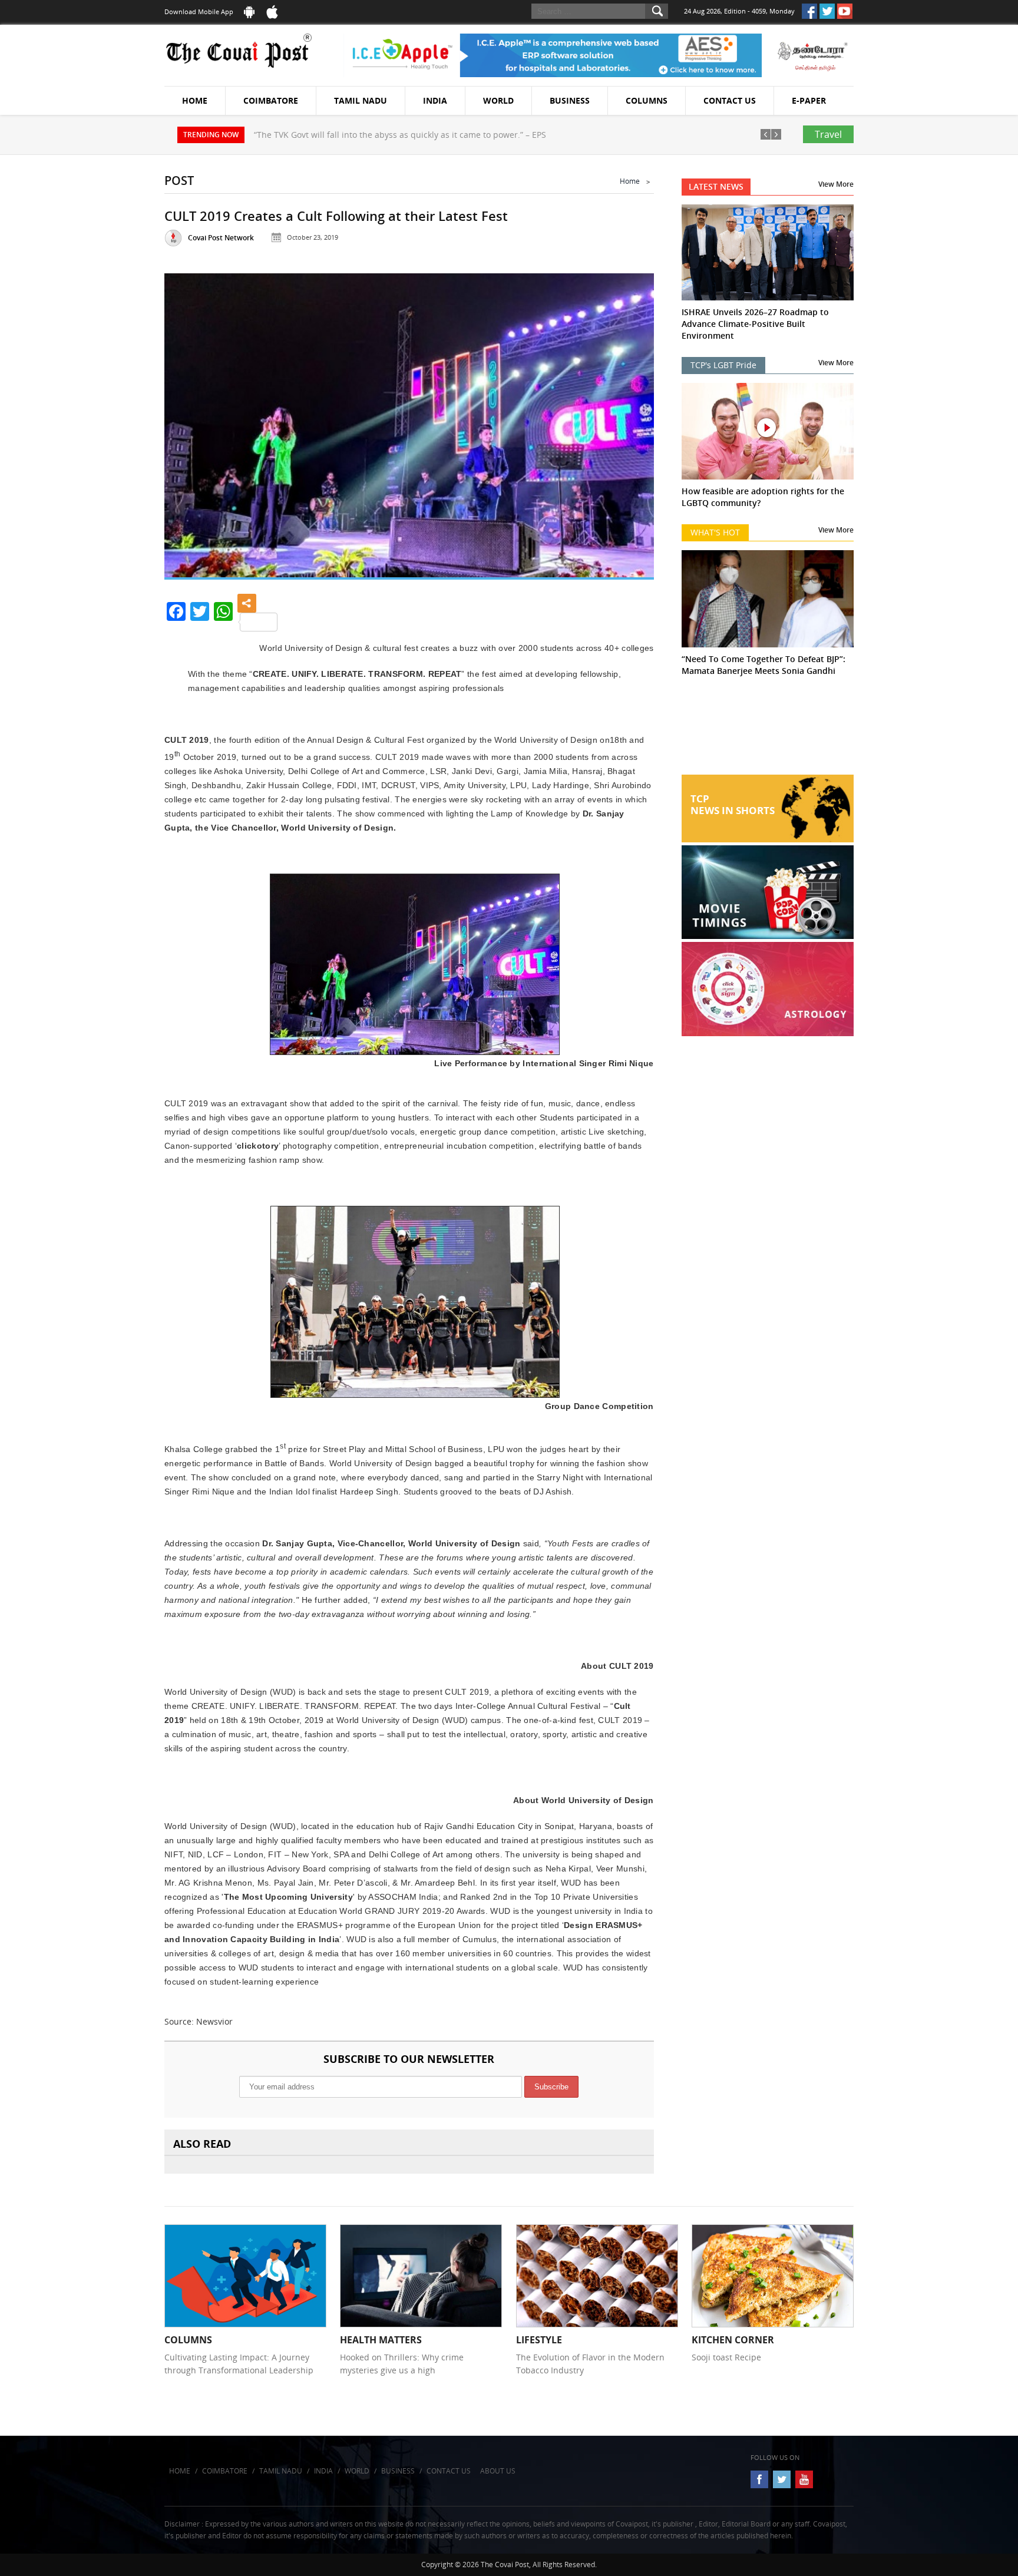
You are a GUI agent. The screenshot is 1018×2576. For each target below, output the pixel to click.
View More (836, 184)
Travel (828, 134)
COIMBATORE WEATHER (768, 730)
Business (570, 100)
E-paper (809, 100)
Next (630, 421)
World (498, 100)
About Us (498, 2471)
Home (195, 100)
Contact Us (730, 100)
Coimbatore (271, 100)
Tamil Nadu (361, 100)
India (435, 100)
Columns (647, 100)
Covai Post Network (221, 238)
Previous (188, 421)
